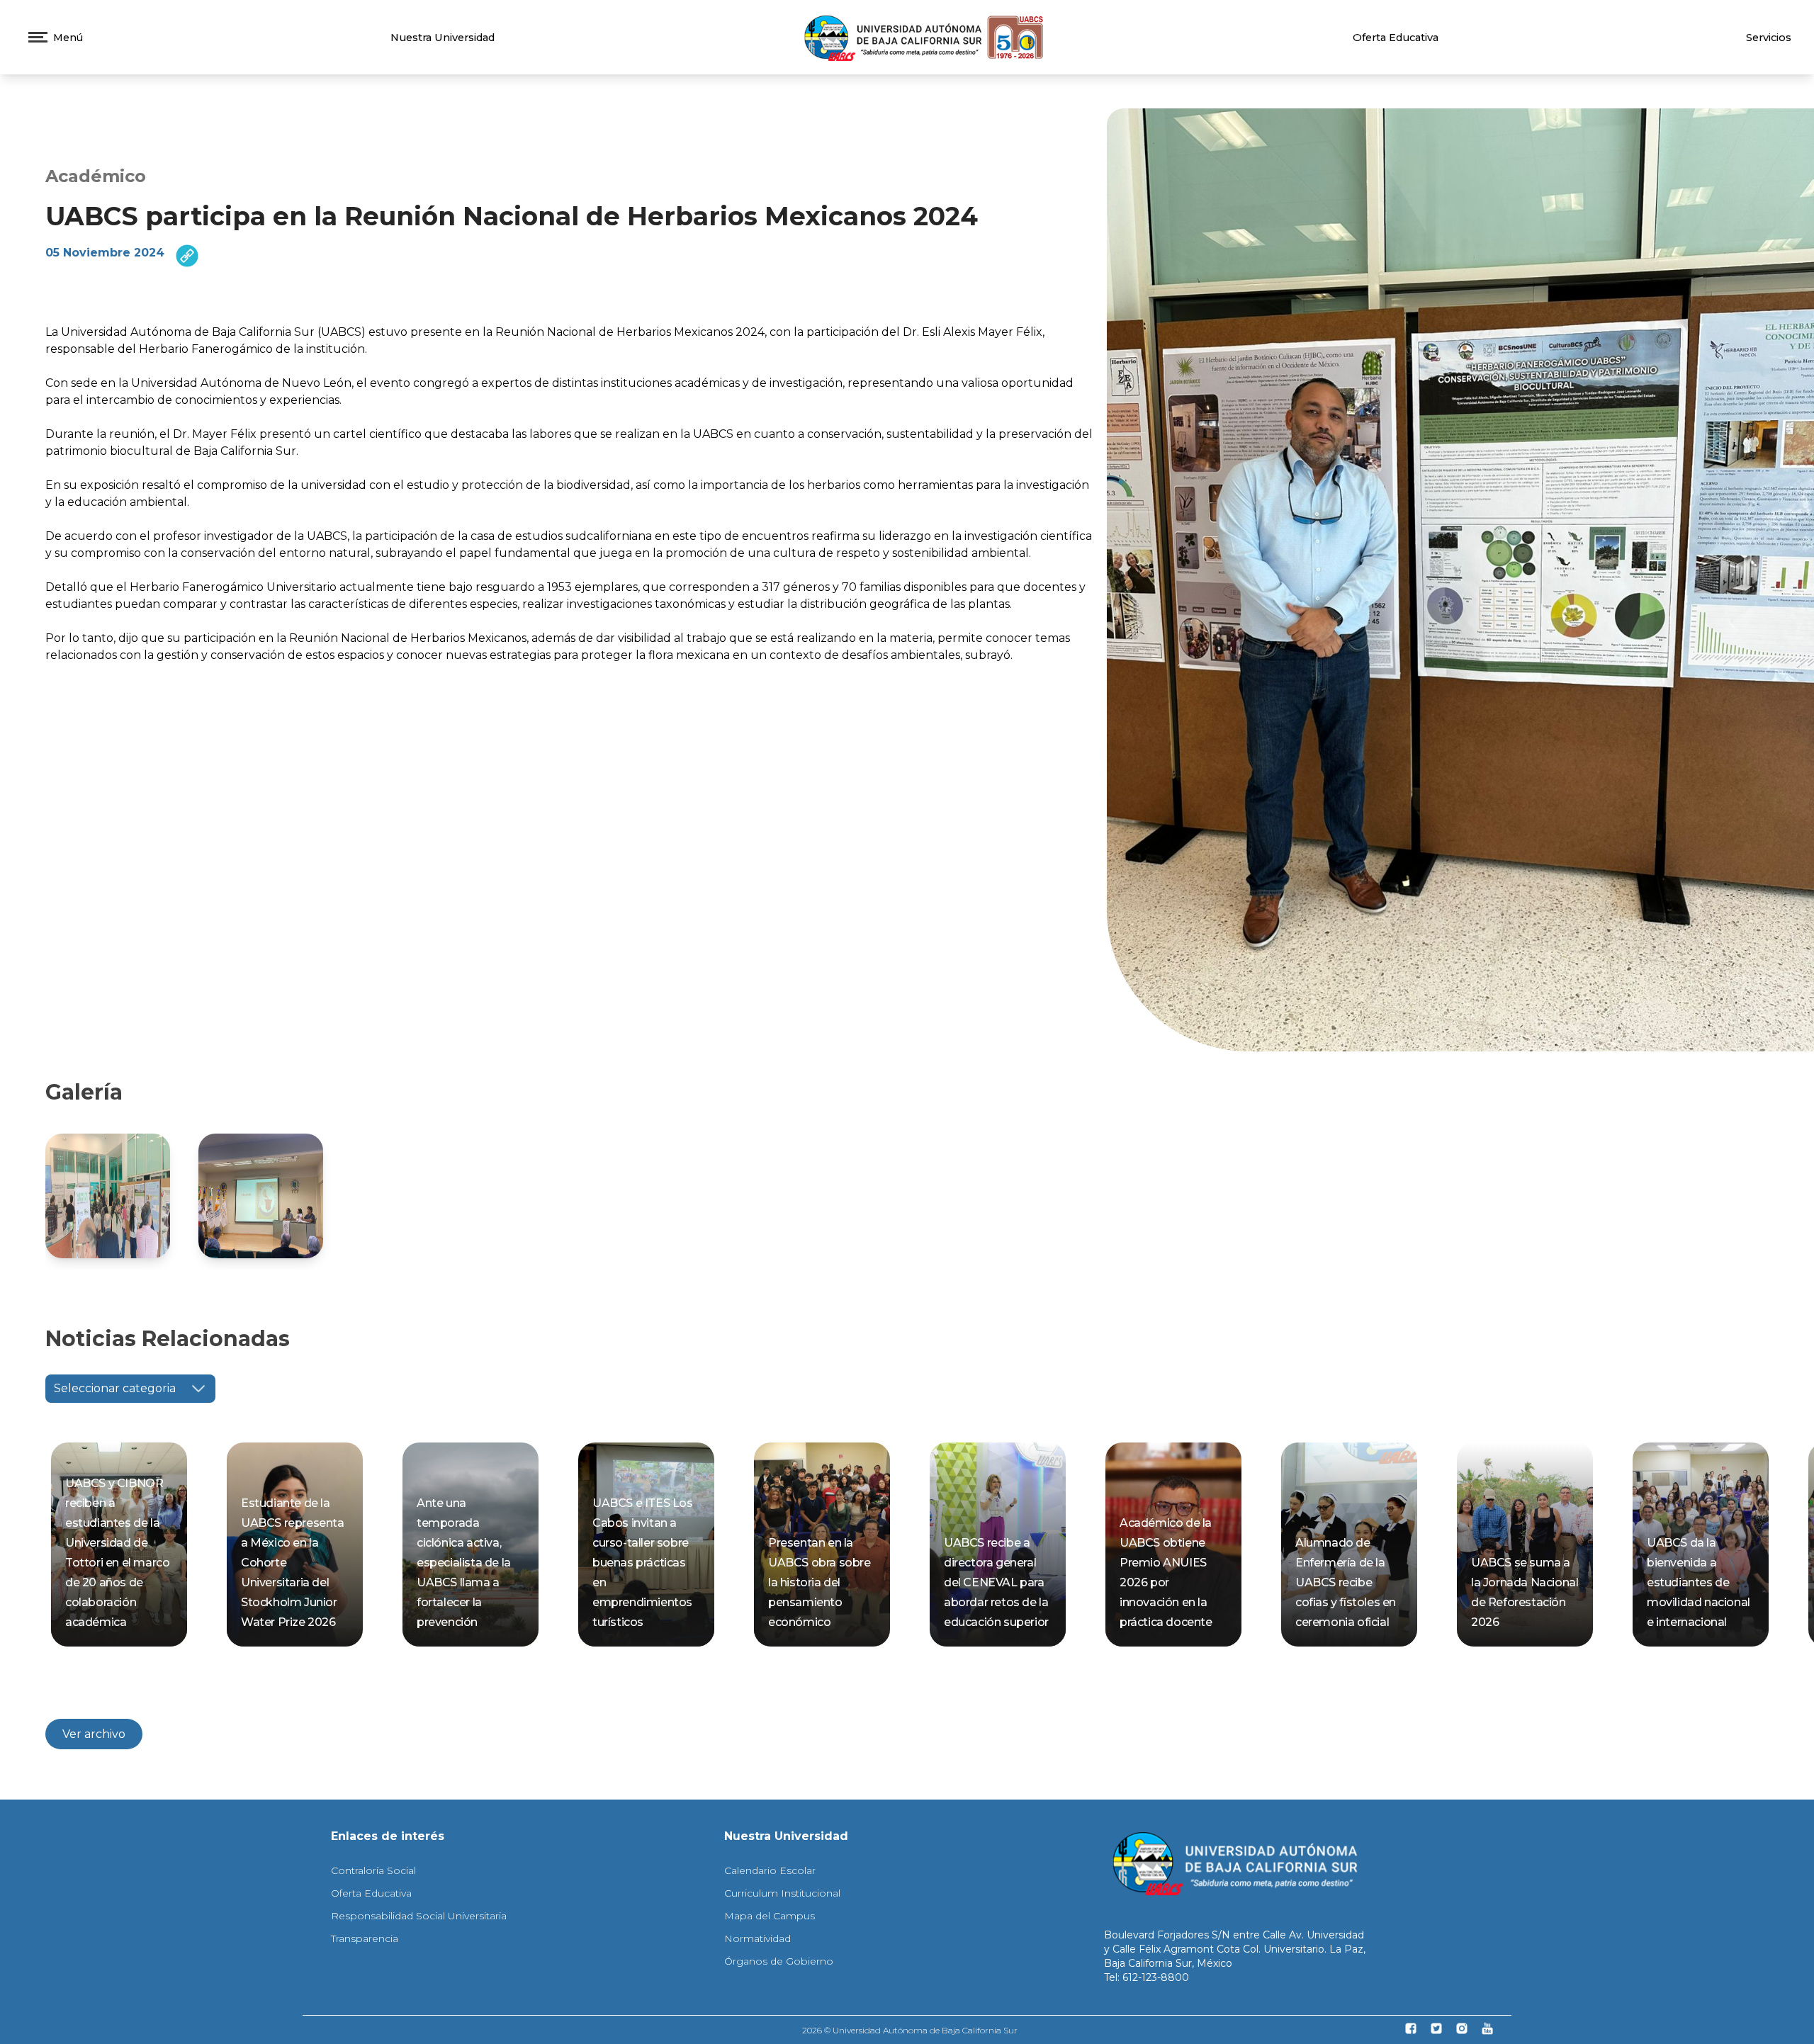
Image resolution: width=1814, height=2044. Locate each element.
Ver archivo (94, 1734)
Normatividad (757, 1938)
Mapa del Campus (770, 1916)
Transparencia (365, 1938)
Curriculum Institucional (782, 1893)
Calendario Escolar (770, 1870)
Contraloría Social (373, 1870)
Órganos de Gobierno (779, 1961)
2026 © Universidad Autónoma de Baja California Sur (910, 2030)
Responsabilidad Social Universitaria (419, 1916)
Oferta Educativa (1396, 38)
